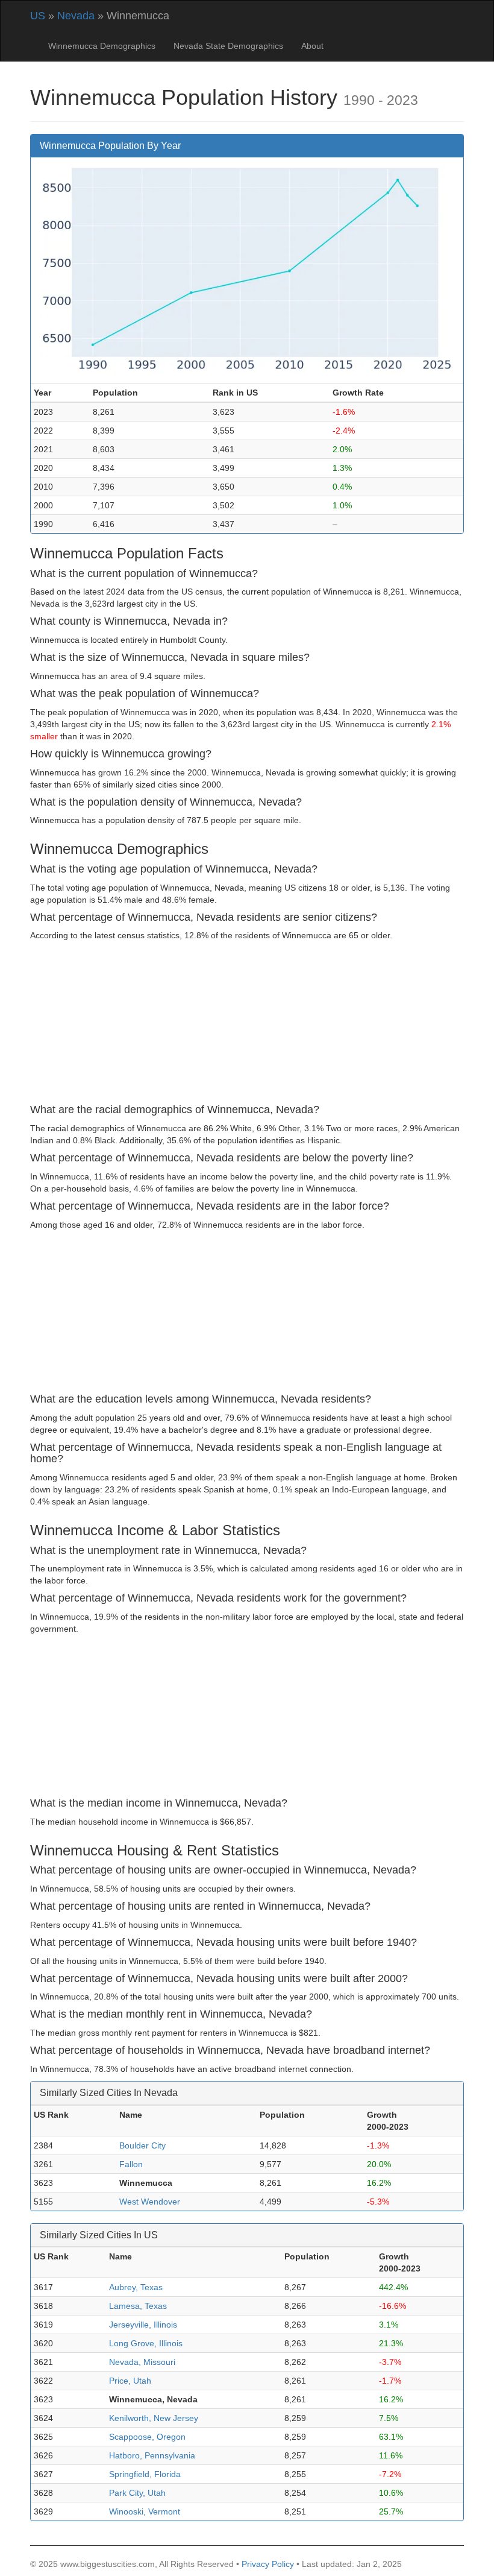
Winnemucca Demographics (102, 46)
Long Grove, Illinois (146, 2343)
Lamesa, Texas (138, 2306)
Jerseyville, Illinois (143, 2325)
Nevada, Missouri (142, 2362)
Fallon (131, 2164)
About (312, 46)
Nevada (76, 16)
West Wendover (150, 2202)
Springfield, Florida (145, 2474)
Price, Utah (130, 2381)
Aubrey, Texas (136, 2287)
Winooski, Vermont (145, 2511)
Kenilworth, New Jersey (154, 2418)
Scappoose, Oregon (147, 2437)
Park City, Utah (137, 2493)
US (38, 16)
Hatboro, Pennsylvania (152, 2455)
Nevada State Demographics (228, 46)
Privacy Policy (268, 2564)
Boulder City (142, 2145)
